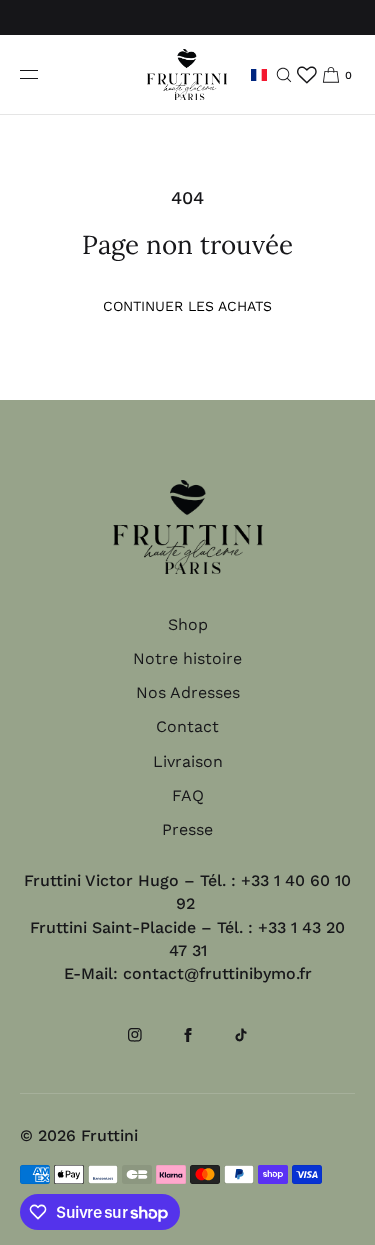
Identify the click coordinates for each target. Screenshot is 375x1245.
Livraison (188, 761)
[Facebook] (188, 1044)
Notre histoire (187, 658)
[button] (283, 74)
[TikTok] (241, 1044)
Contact (187, 726)
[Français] (259, 74)
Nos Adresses (188, 692)
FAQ (188, 795)
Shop (188, 624)
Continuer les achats (187, 306)
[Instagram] (135, 1044)
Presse (187, 829)
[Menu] (45, 74)
